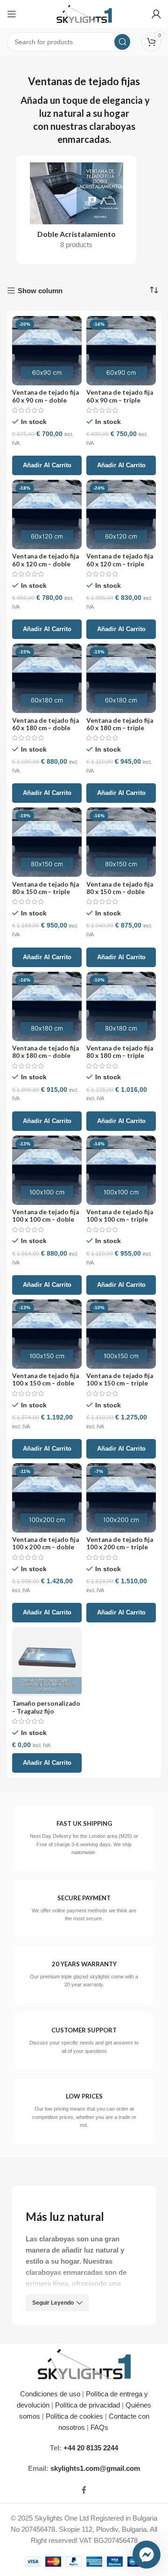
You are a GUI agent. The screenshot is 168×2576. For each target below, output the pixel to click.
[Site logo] (84, 13)
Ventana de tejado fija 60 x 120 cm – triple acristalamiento (120, 564)
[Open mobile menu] (12, 14)
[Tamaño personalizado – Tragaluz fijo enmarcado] (47, 1662)
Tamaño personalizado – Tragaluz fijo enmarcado (46, 1711)
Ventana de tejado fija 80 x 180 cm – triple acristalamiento (120, 1056)
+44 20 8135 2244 (91, 2448)
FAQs (100, 2427)
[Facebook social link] (84, 2491)
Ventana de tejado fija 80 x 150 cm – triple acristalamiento (45, 892)
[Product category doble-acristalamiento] (76, 209)
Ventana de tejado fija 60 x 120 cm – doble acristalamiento (45, 564)
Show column (40, 291)
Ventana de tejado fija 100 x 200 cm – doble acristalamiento (45, 1547)
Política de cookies (74, 2416)
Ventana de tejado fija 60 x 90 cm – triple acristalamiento (120, 400)
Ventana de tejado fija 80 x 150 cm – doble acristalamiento (120, 892)
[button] (47, 465)
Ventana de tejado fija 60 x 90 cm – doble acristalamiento (45, 400)
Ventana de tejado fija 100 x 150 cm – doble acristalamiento (45, 1383)
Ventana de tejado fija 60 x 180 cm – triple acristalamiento (120, 728)
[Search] (122, 42)
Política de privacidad (87, 2405)
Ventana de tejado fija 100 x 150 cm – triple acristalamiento (120, 1383)
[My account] (156, 14)
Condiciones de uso (50, 2394)
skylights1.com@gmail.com (95, 2468)
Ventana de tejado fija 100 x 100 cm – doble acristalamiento (45, 1219)
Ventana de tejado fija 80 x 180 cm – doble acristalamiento (45, 1056)
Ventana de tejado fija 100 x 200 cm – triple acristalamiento (120, 1547)
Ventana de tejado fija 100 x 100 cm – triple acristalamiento (120, 1219)
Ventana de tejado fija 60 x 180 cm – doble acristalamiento (45, 728)
